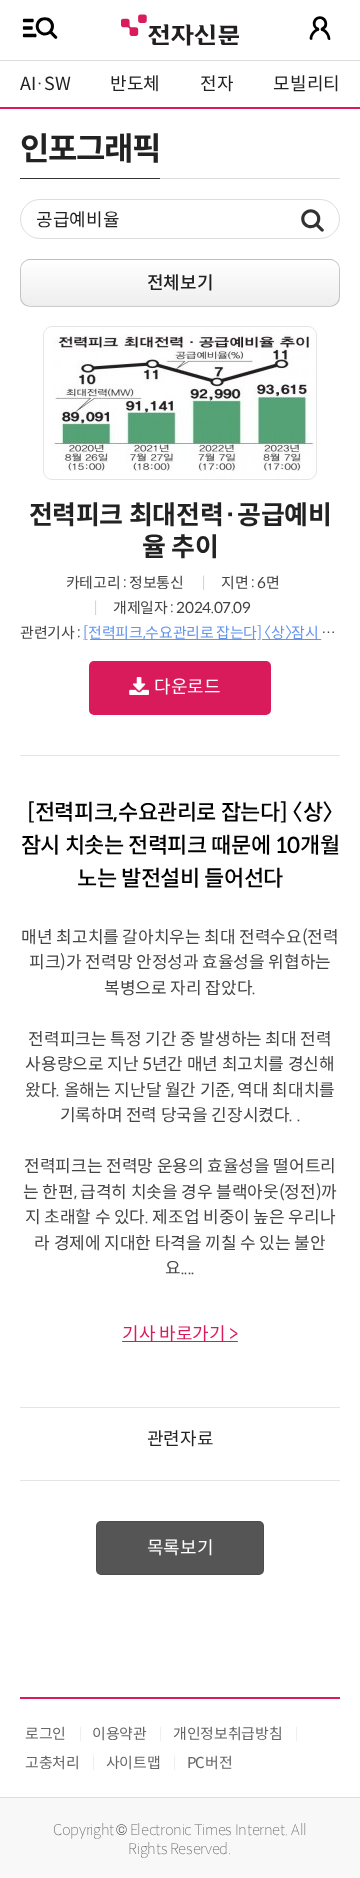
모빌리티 (306, 84)
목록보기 (180, 1548)
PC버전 (210, 1762)
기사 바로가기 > (180, 1334)
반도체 (135, 84)
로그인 (45, 1733)
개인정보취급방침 (227, 1733)
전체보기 (180, 283)
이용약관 (119, 1733)
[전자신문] (180, 27)
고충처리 (52, 1762)
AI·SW (45, 84)
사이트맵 (133, 1762)
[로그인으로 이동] (320, 28)
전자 (216, 84)
